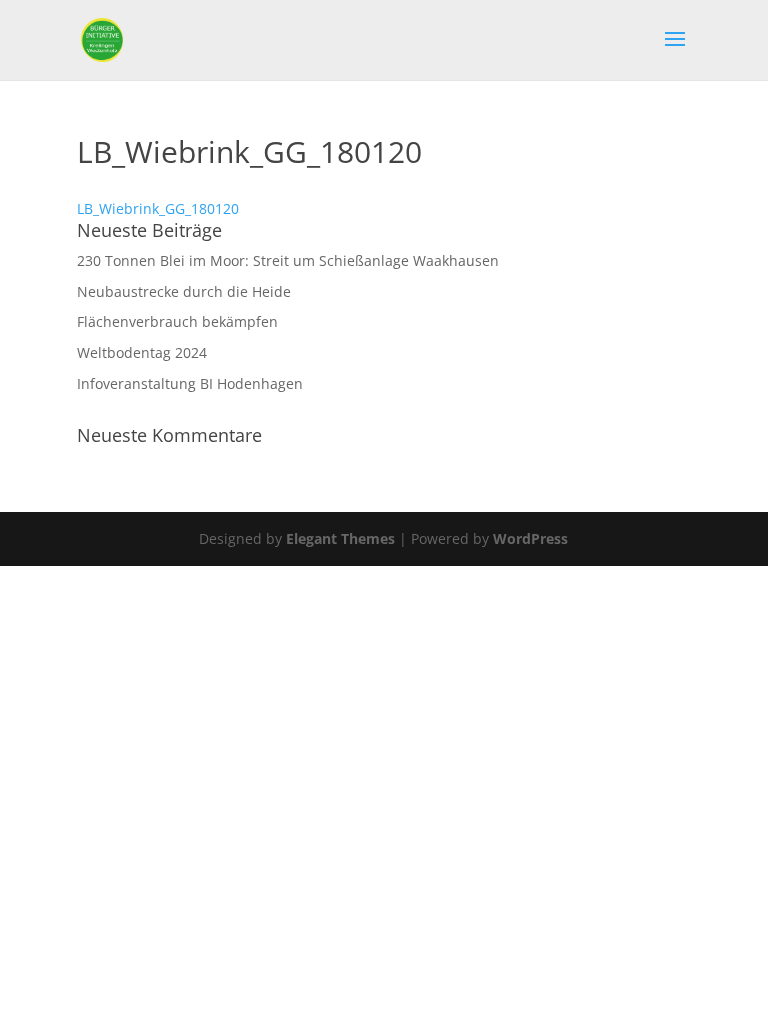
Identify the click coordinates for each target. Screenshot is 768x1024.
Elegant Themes (340, 538)
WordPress (530, 538)
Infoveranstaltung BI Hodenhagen (190, 383)
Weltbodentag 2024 (142, 352)
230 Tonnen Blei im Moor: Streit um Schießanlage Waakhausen (288, 260)
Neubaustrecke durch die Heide (184, 291)
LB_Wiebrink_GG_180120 (158, 208)
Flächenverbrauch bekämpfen (177, 321)
